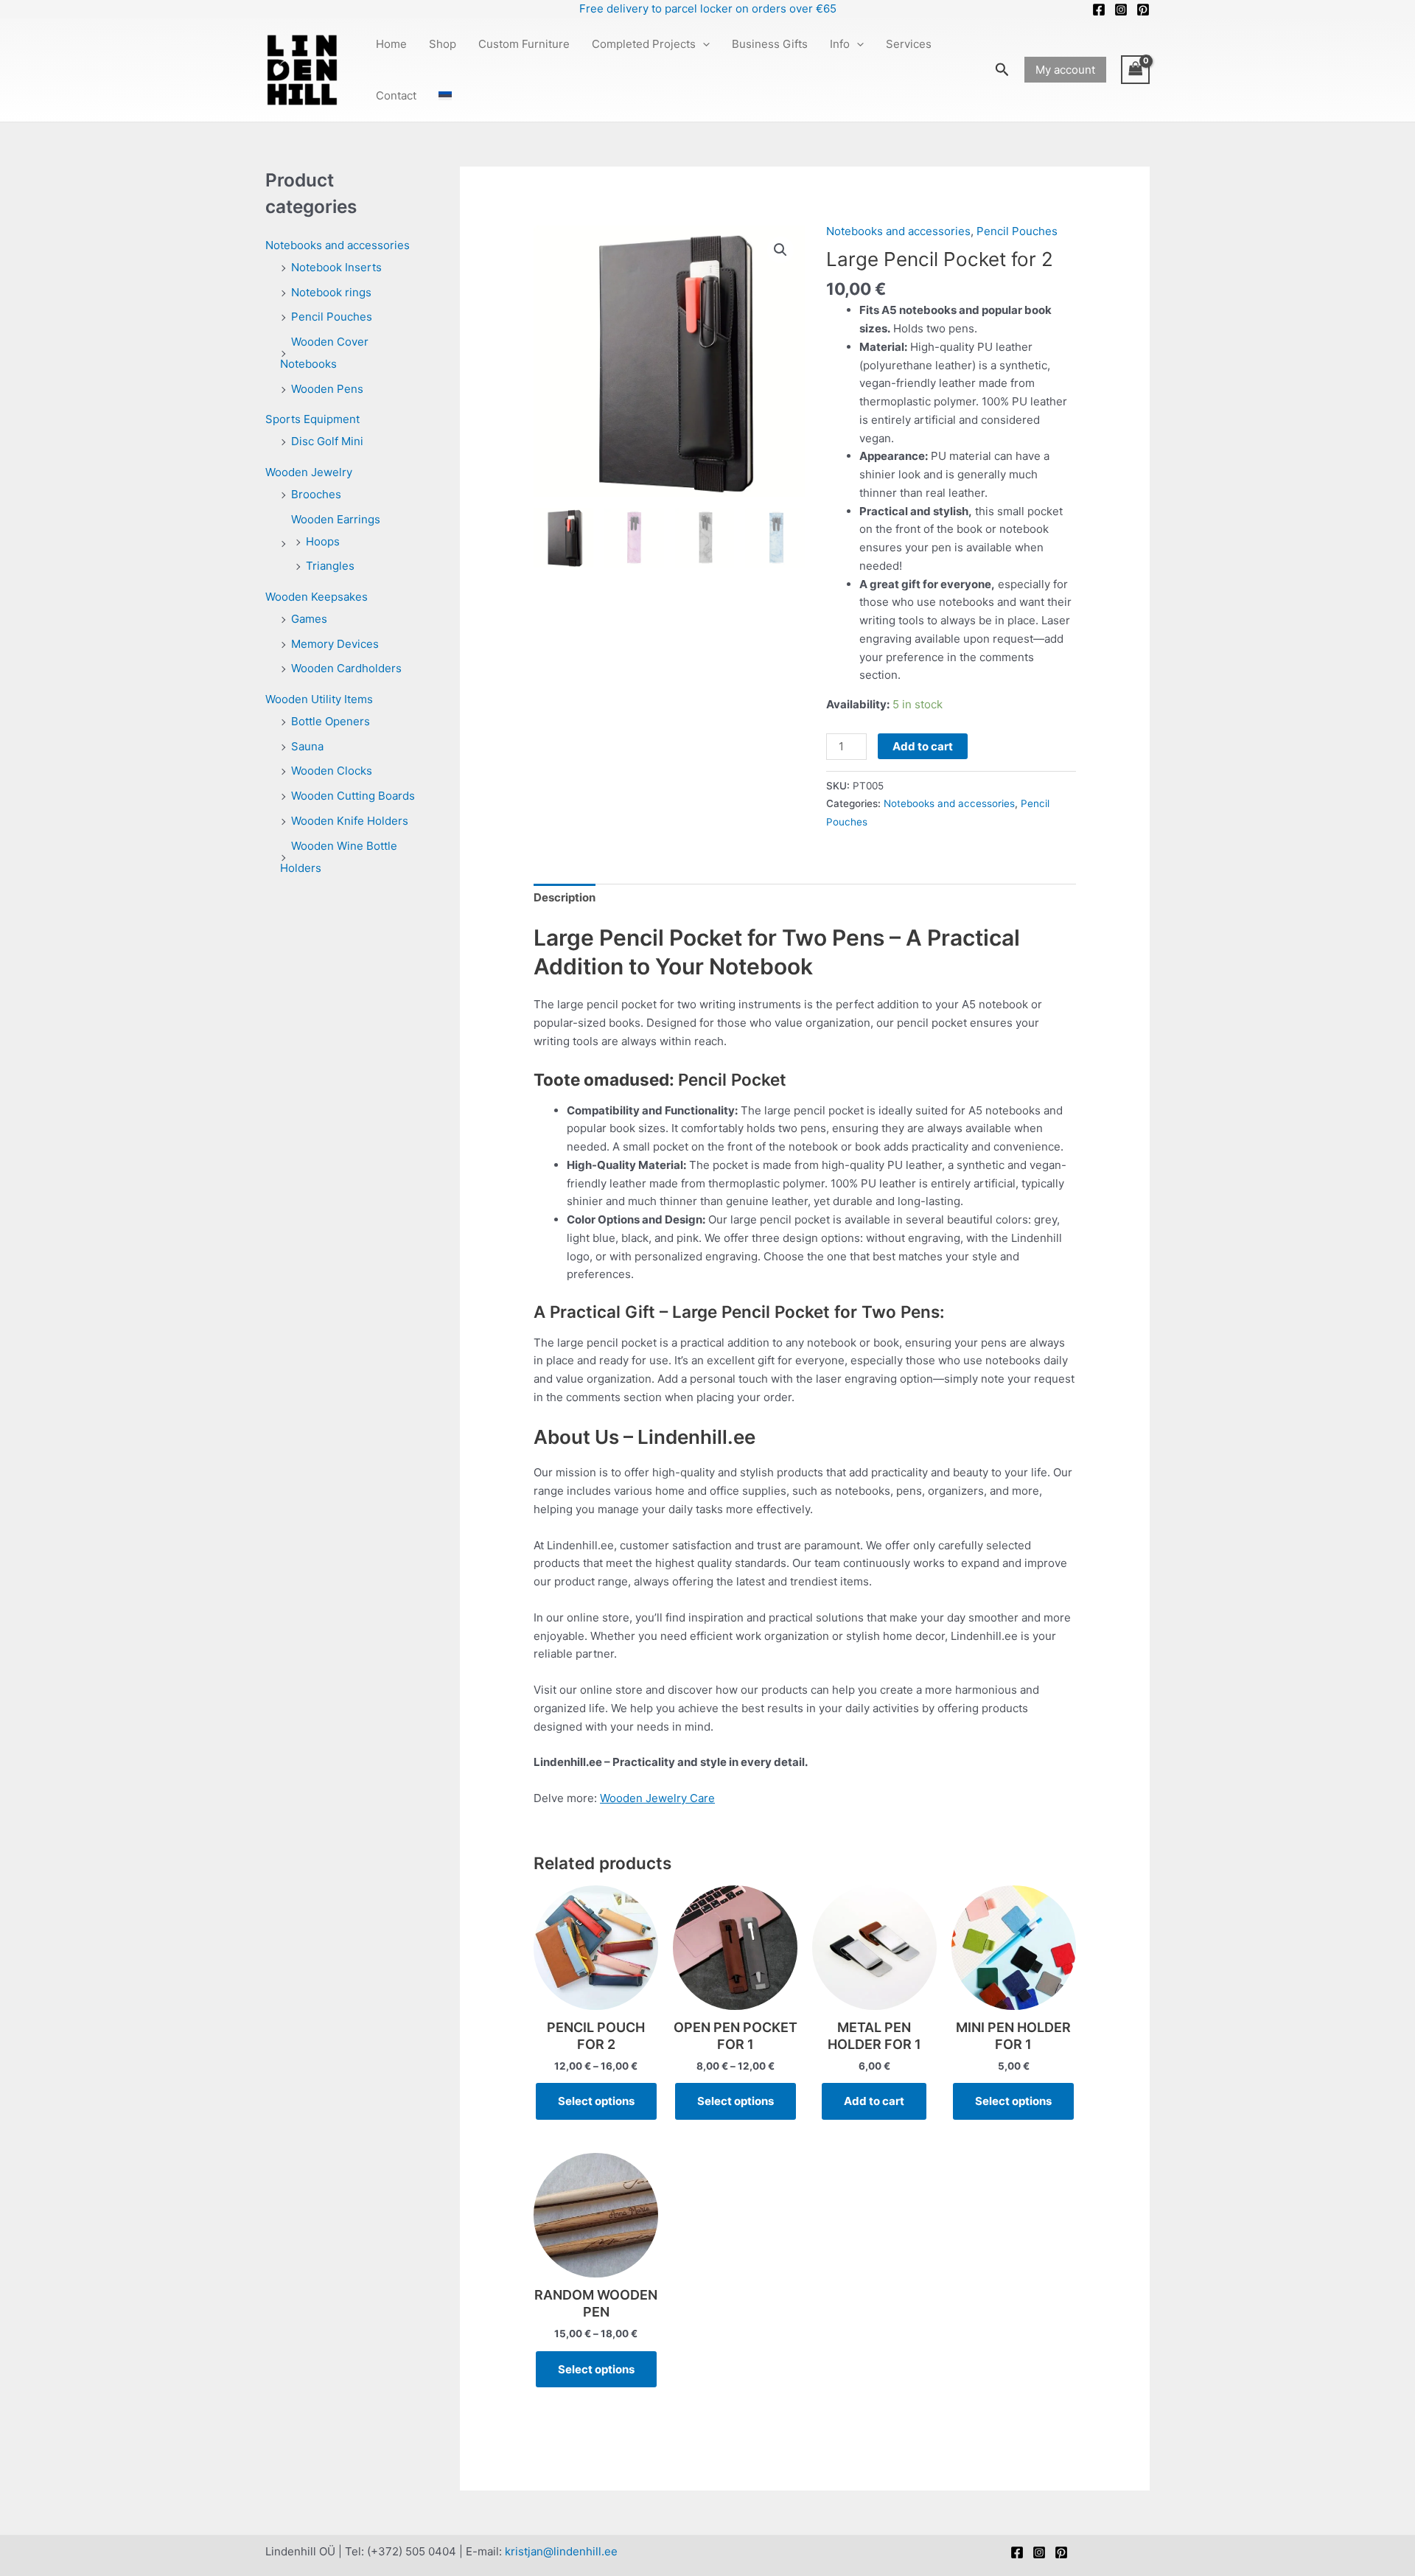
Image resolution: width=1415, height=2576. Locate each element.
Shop (443, 44)
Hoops (323, 541)
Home (391, 44)
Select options (596, 2101)
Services (909, 44)
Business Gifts (770, 44)
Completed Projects (644, 44)
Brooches (316, 494)
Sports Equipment (312, 419)
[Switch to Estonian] (445, 96)
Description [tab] (565, 897)
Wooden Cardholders (346, 668)
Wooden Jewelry (309, 472)
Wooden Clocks (332, 771)
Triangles (330, 566)
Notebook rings (331, 292)
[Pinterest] (1143, 10)
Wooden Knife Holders (350, 821)
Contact (396, 95)
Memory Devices (335, 644)
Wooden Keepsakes (317, 597)
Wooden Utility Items (319, 699)
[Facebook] (1099, 10)
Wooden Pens (327, 389)
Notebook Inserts (336, 267)
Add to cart (923, 746)
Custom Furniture (524, 44)
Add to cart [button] (874, 2101)
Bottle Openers (331, 721)
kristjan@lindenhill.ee (561, 2551)
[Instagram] (1121, 10)
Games (309, 619)
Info (840, 44)
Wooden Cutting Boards (353, 796)
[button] (703, 44)
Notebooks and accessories (338, 245)
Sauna (307, 746)
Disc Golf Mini (327, 441)
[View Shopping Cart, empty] (1136, 70)
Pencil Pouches (332, 317)
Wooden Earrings (336, 519)
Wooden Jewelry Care (657, 1798)
